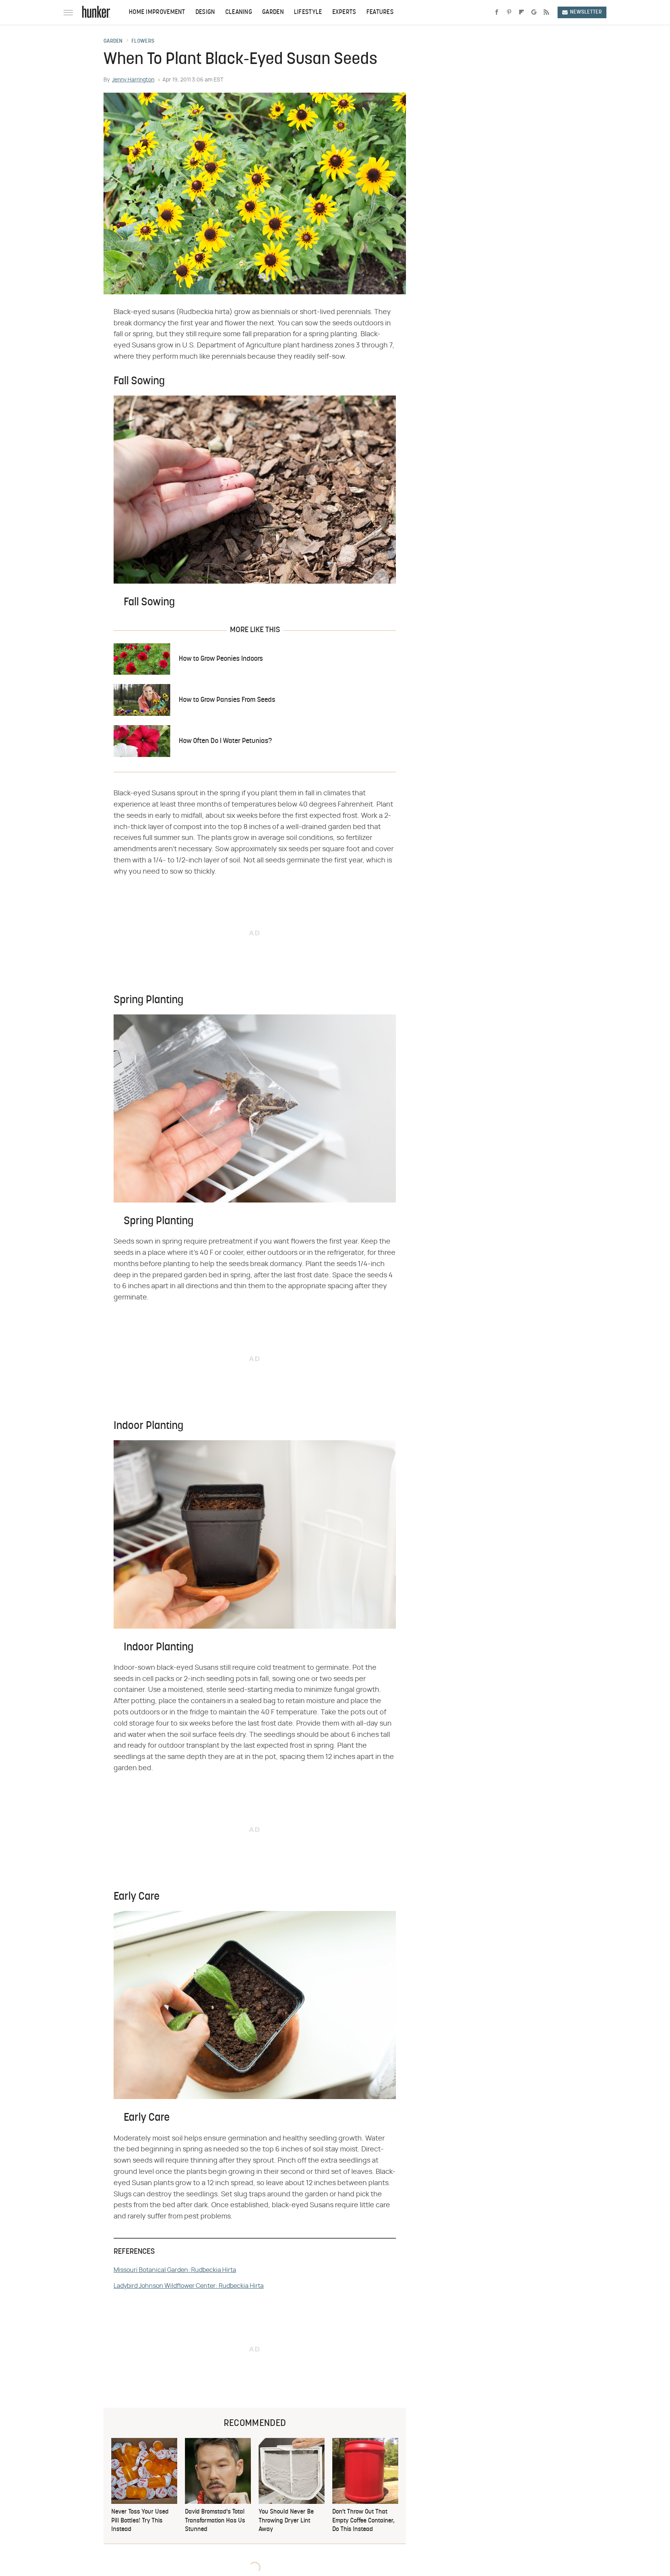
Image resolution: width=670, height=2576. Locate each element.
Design (205, 12)
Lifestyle (308, 12)
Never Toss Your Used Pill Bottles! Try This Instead (140, 2521)
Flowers (143, 41)
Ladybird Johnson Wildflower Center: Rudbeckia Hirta (189, 2286)
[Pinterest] (509, 12)
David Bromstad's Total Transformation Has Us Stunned (215, 2521)
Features (380, 12)
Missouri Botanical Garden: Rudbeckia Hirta (175, 2270)
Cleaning (239, 12)
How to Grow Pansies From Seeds (227, 700)
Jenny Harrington (133, 80)
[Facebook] (497, 12)
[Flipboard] (521, 12)
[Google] (534, 12)
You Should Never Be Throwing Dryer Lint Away (286, 2521)
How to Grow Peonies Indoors (221, 659)
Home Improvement (157, 12)
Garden (273, 12)
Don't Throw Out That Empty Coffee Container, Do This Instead (363, 2521)
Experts (344, 12)
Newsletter (586, 12)
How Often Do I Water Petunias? (225, 741)
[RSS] (546, 12)
